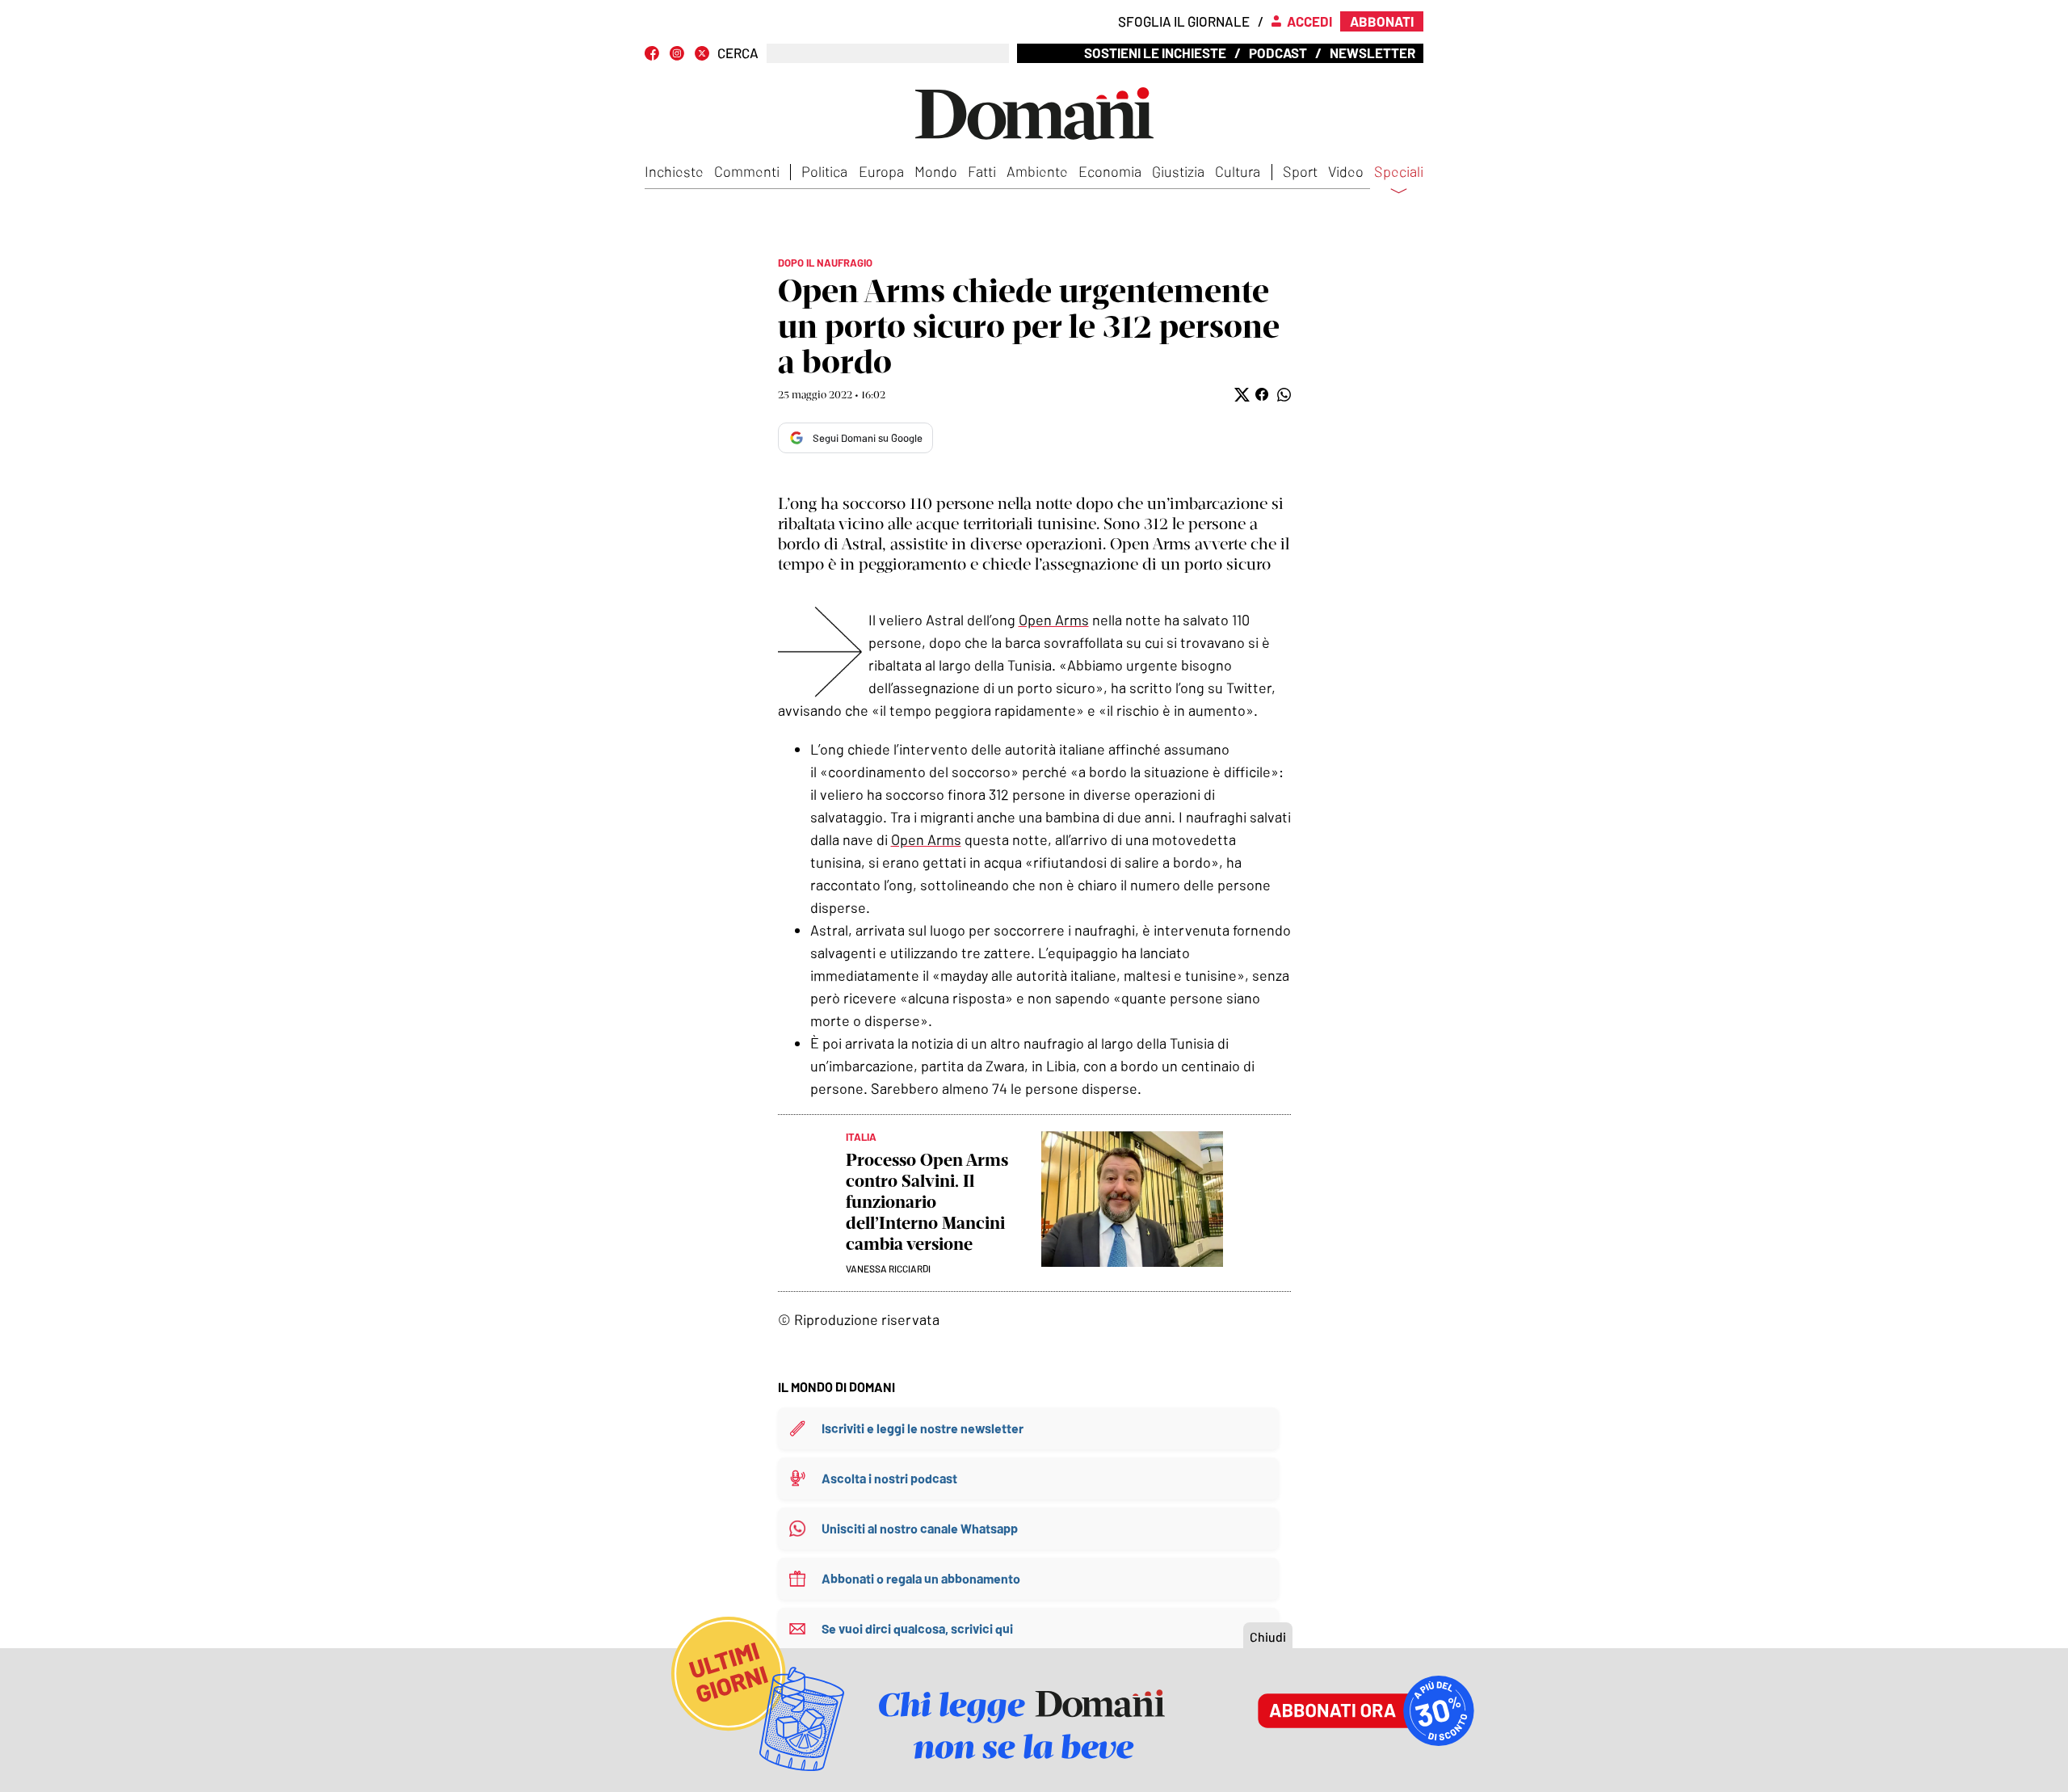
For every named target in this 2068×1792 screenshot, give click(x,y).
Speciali (1399, 172)
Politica (824, 171)
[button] (1240, 395)
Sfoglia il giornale (1184, 21)
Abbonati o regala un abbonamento (921, 1578)
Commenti (747, 171)
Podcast (1278, 53)
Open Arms (1054, 620)
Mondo (936, 171)
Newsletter (1372, 53)
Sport (1300, 171)
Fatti (982, 171)
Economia (1110, 171)
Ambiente (1037, 171)
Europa (881, 171)
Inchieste (674, 171)
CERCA (738, 53)
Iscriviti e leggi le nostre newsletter (923, 1428)
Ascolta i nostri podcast (889, 1478)
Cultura (1238, 171)
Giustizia (1178, 171)
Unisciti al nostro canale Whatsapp (920, 1528)
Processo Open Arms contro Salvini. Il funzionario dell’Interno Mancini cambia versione (927, 1202)
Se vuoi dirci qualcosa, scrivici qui (917, 1628)
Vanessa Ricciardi (888, 1268)
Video (1346, 171)
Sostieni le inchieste (1155, 53)
